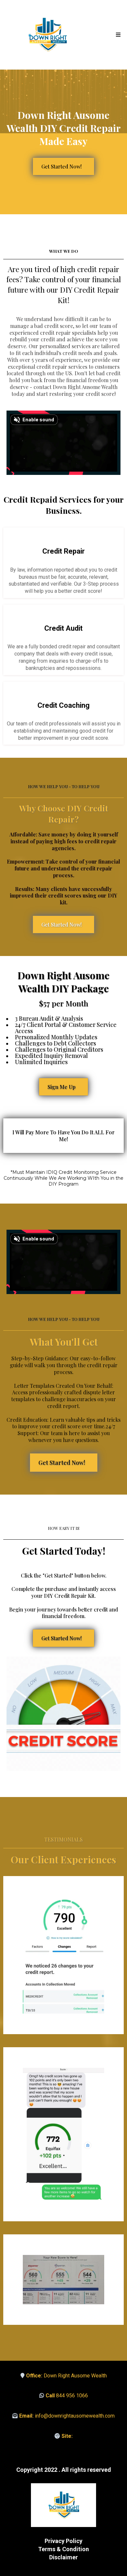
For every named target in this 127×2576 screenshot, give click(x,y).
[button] (117, 35)
